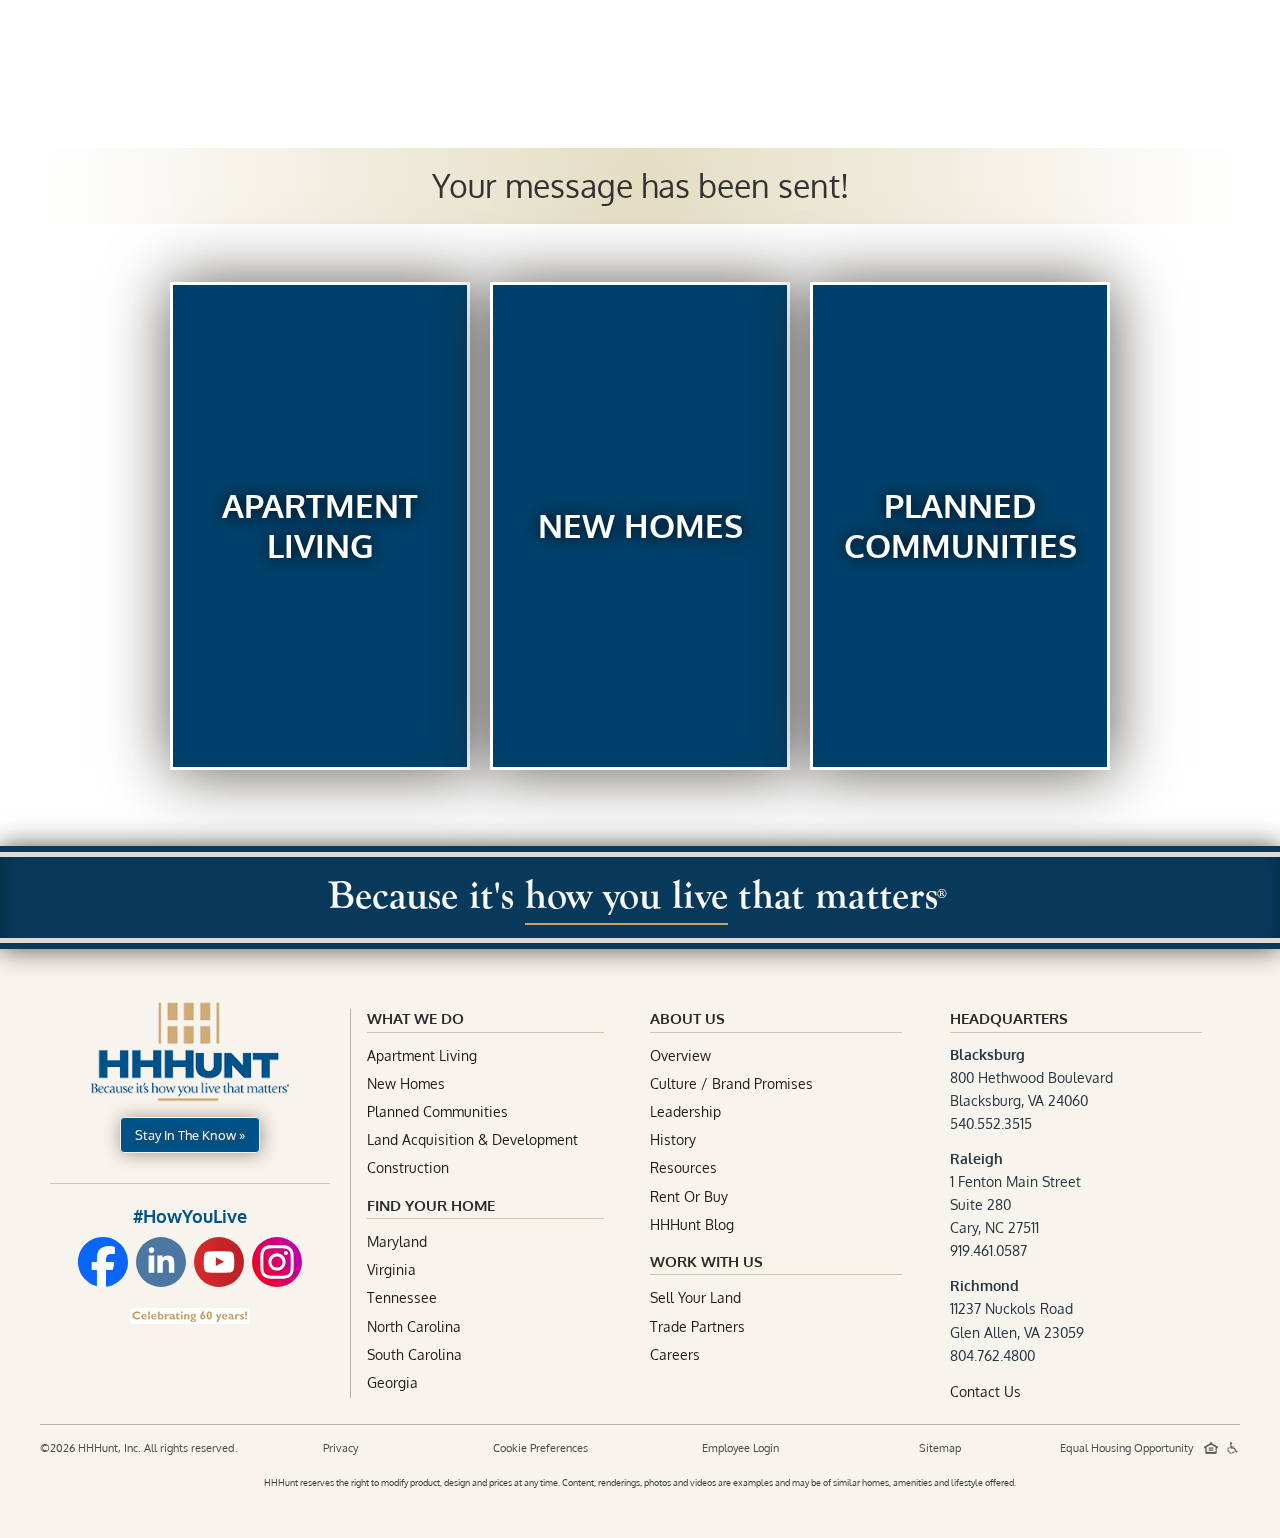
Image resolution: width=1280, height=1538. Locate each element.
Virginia (391, 1269)
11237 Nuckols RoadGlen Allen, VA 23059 (1017, 1308)
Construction (408, 1167)
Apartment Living (422, 1055)
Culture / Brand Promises (731, 1083)
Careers (675, 1354)
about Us (687, 1018)
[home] (124, 44)
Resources (683, 1167)
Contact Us (985, 1391)
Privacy (340, 1448)
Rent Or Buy (689, 1196)
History (673, 1139)
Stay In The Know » (190, 1135)
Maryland (397, 1241)
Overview (680, 1055)
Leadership (685, 1111)
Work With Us (706, 1261)
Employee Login (740, 1448)
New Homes (406, 1083)
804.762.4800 (992, 1355)
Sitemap (940, 1448)
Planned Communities (437, 1111)
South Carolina (414, 1354)
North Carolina (414, 1326)
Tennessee (402, 1297)
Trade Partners (697, 1326)
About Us (948, 45)
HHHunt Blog (692, 1224)
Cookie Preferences (540, 1448)
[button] (786, 46)
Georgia (392, 1382)
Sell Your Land (695, 1297)
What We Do (415, 1018)
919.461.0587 (988, 1250)
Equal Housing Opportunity (1128, 1448)
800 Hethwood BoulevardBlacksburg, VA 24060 (1031, 1077)
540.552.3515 (991, 1123)
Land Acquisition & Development (472, 1139)
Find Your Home (431, 1205)
